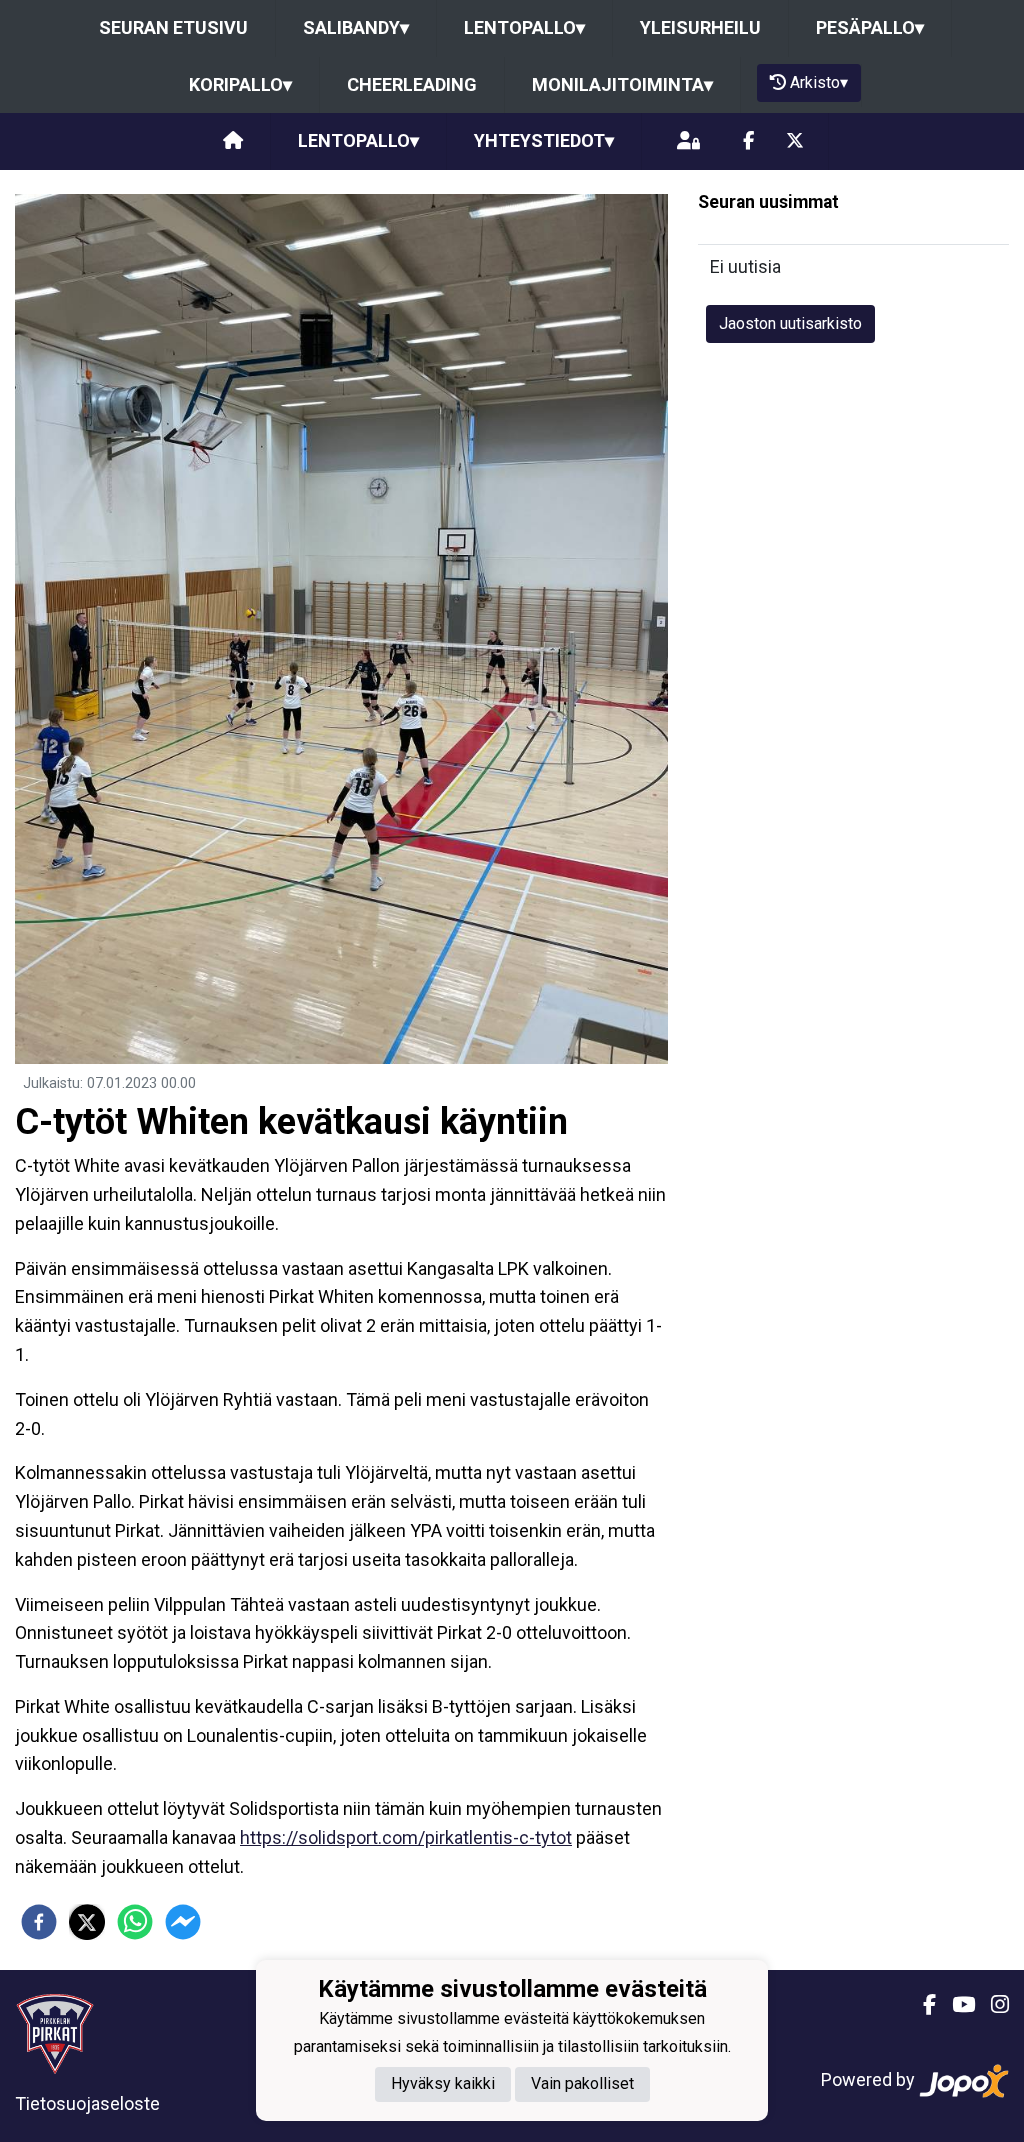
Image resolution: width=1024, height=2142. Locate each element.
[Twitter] (795, 141)
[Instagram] (992, 2005)
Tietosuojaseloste (87, 2103)
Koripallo (240, 84)
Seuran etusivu (173, 27)
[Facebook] (748, 141)
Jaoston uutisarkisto (790, 323)
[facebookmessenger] (183, 1922)
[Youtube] (955, 2005)
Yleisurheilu (700, 27)
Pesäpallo (870, 27)
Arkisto (819, 82)
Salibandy (356, 27)
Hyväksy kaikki (443, 2083)
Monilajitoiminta (622, 84)
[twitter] (87, 1922)
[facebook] (39, 1922)
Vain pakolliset (582, 2083)
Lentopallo (524, 27)
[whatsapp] (135, 1922)
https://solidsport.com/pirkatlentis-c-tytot (406, 1837)
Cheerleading (412, 84)
